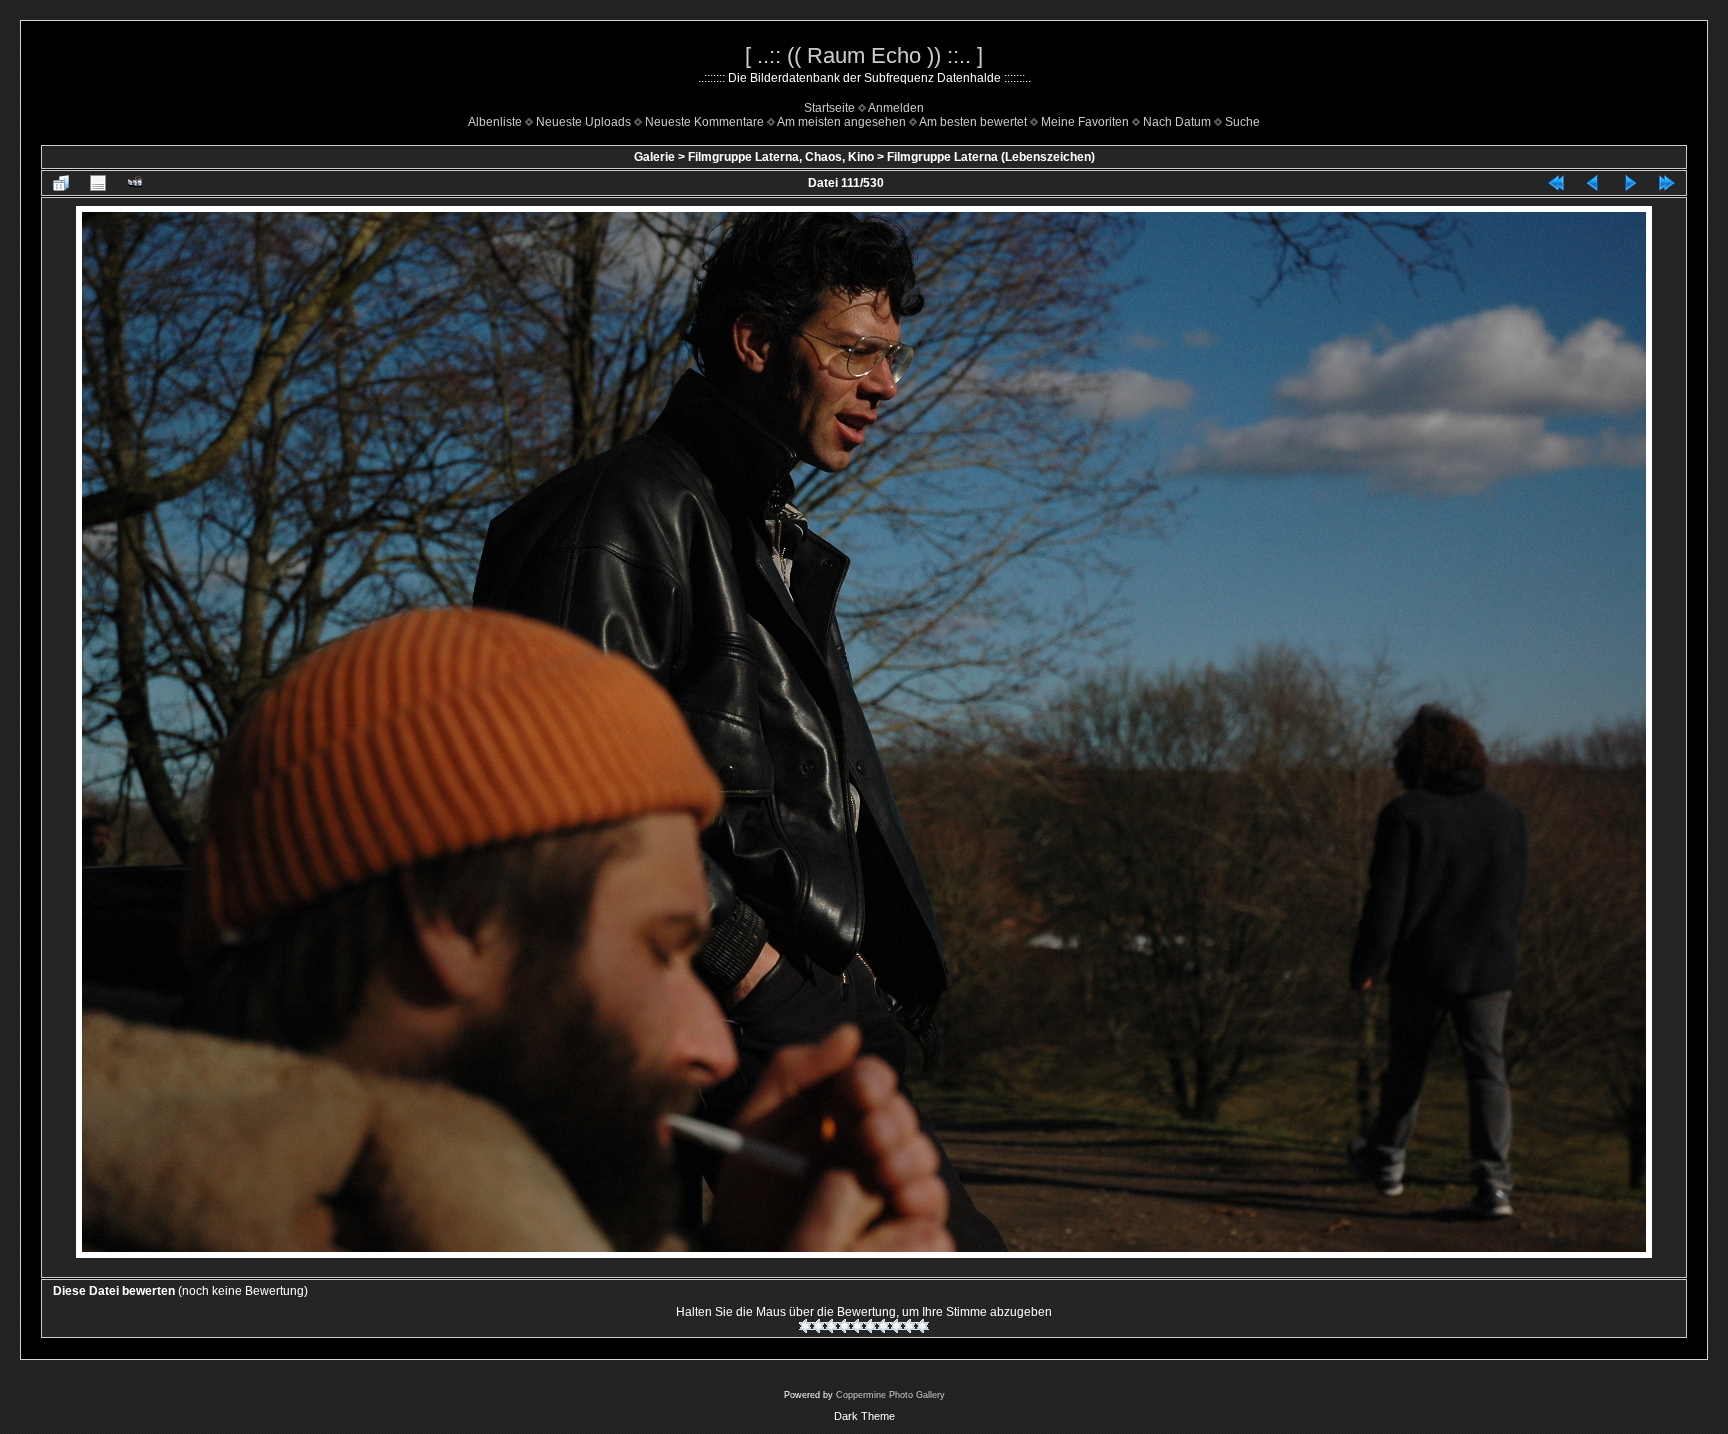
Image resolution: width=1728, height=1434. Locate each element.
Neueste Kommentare (704, 122)
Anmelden (896, 108)
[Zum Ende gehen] (1667, 183)
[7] (883, 1326)
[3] (831, 1326)
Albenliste (495, 122)
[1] (805, 1326)
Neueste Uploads (583, 122)
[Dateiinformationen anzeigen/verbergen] (98, 183)
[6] (870, 1326)
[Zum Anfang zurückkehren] (1556, 183)
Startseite (829, 108)
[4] (844, 1326)
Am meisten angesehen (841, 122)
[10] (922, 1326)
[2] (818, 1326)
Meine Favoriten (1085, 122)
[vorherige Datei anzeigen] (1593, 183)
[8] (896, 1326)
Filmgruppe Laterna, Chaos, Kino (781, 157)
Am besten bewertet (973, 122)
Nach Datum (1177, 122)
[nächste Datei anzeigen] (1630, 183)
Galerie (654, 157)
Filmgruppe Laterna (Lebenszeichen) (991, 157)
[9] (909, 1326)
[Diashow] (135, 183)
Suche (1242, 122)
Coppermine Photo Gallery (890, 1395)
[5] (857, 1326)
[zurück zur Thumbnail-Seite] (61, 183)
